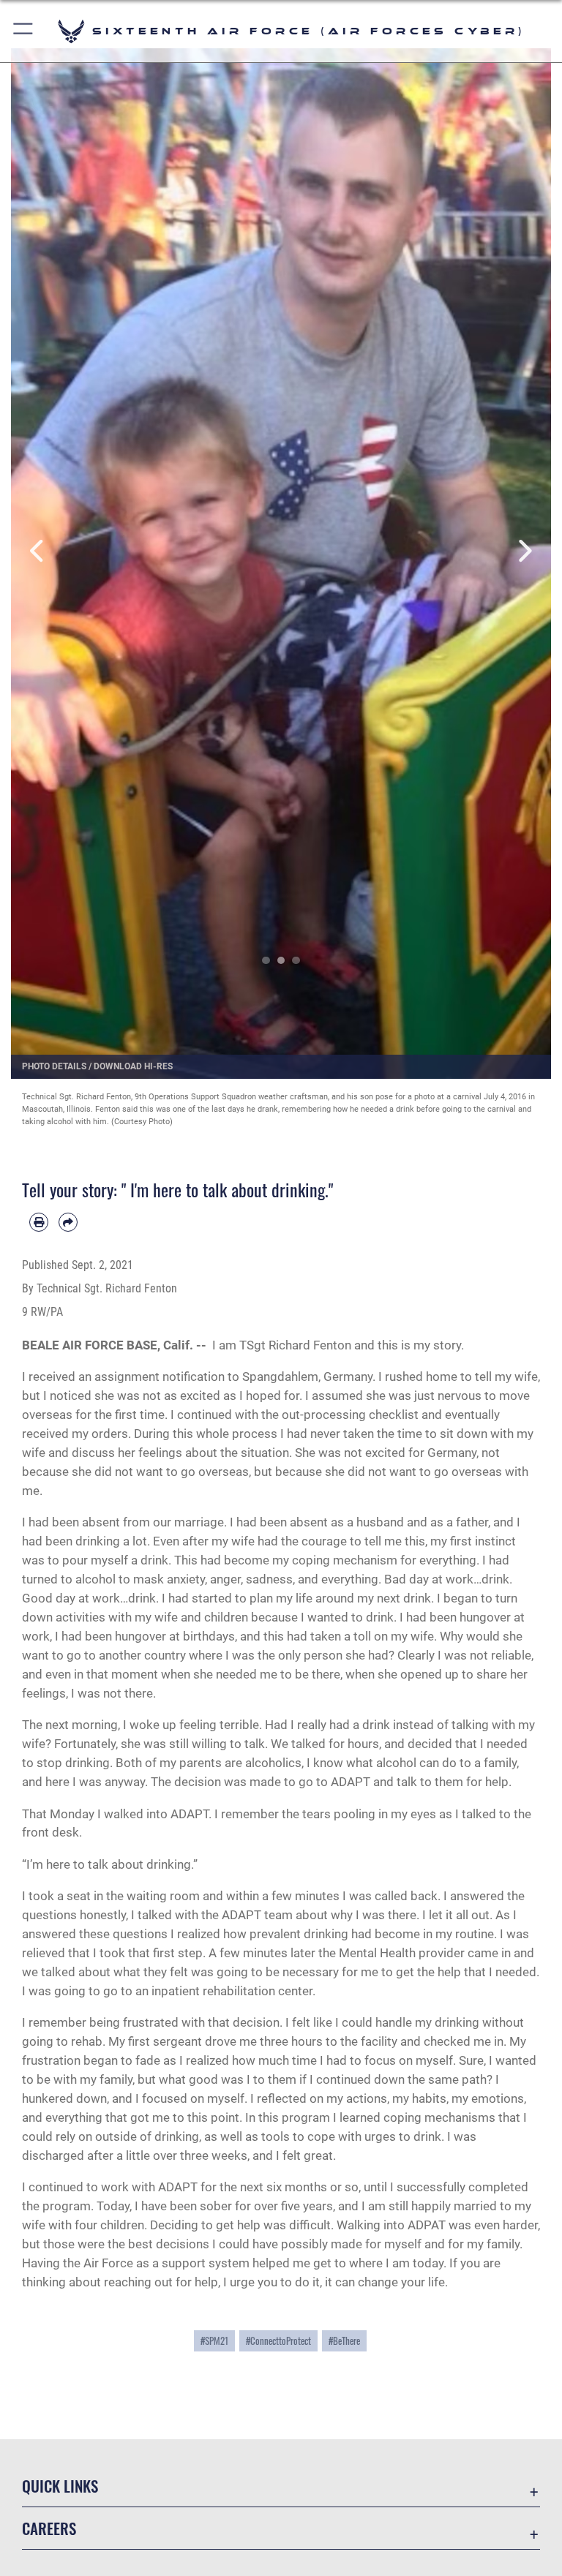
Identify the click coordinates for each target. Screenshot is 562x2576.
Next (524, 551)
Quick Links (60, 2486)
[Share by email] (68, 1222)
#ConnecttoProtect (278, 2341)
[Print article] (39, 1222)
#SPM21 (214, 2341)
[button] (24, 31)
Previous (38, 551)
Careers (49, 2528)
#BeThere (344, 2341)
